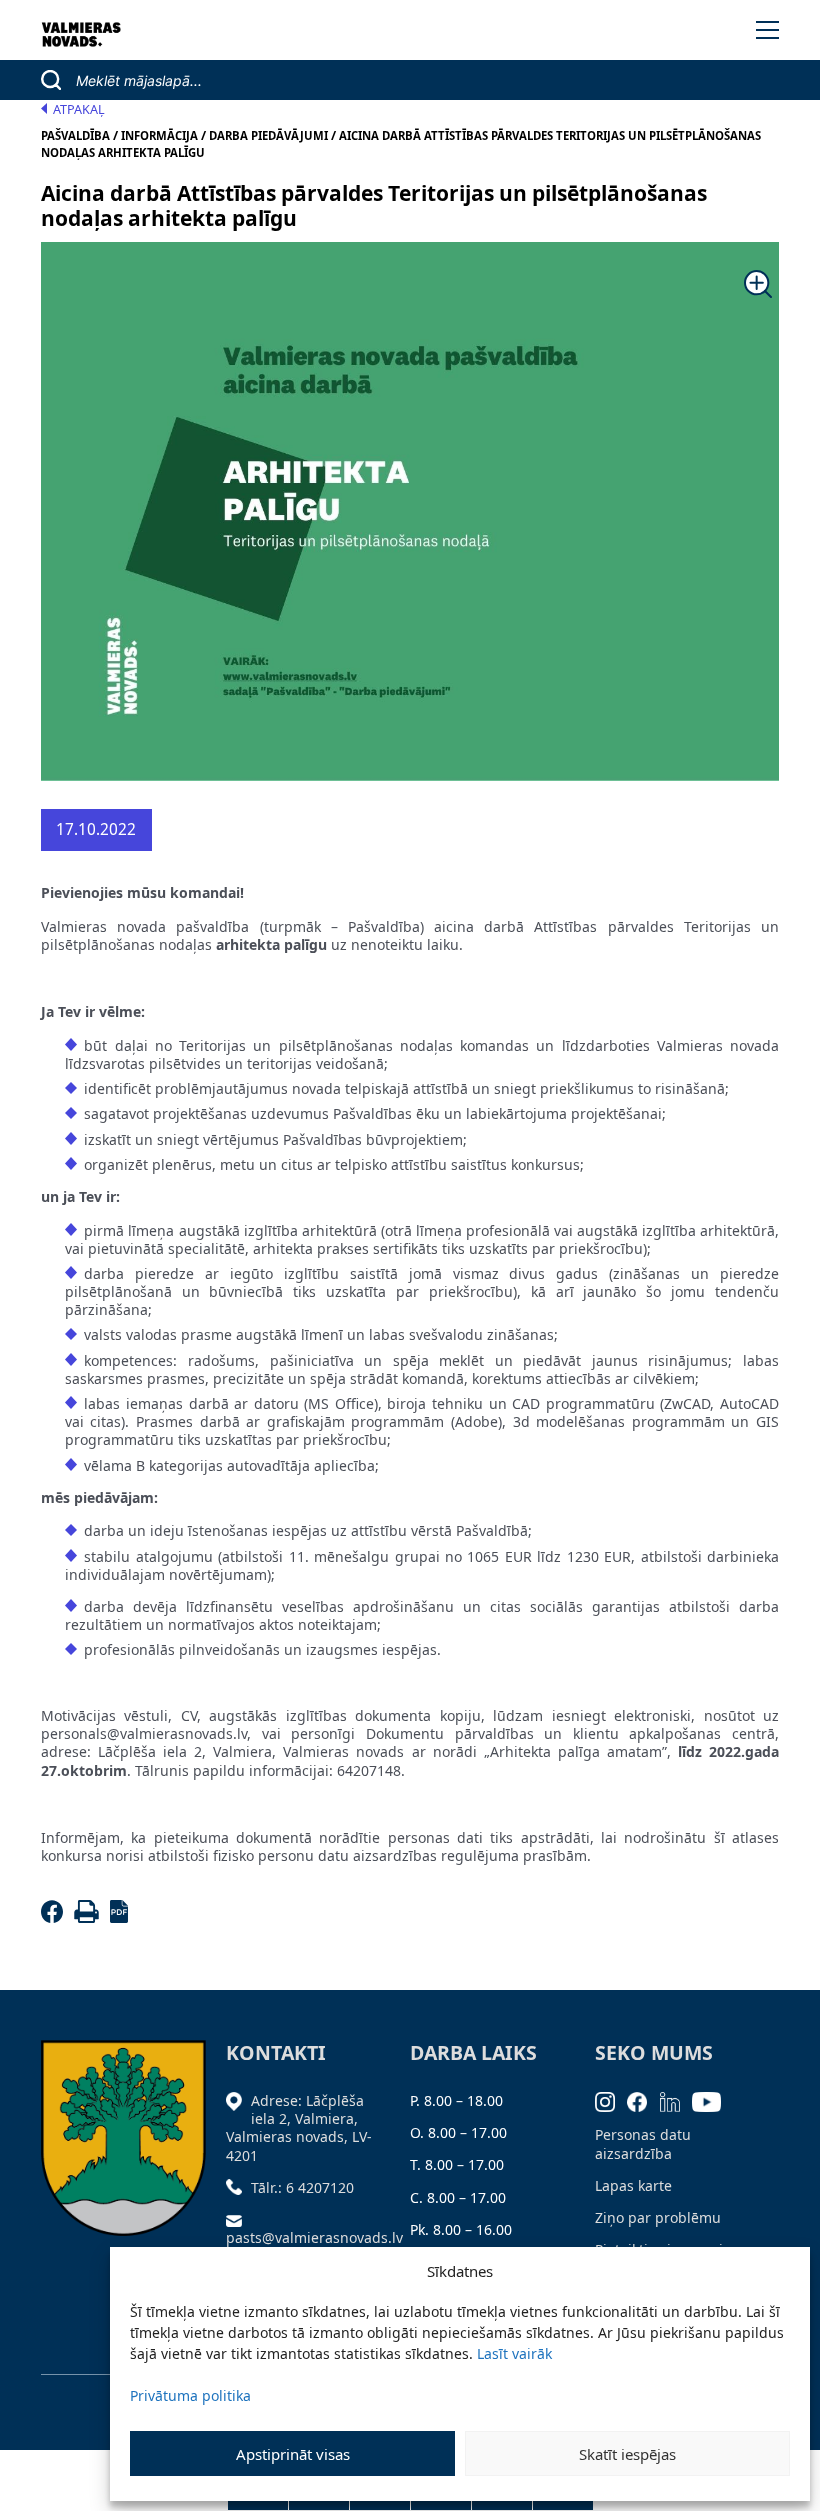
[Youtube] (713, 2100)
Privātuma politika (190, 2395)
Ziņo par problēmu (658, 2217)
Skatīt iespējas (627, 2454)
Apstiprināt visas (293, 2454)
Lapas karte (633, 2185)
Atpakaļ (79, 109)
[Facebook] (55, 1917)
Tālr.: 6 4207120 (302, 2187)
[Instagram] (611, 2100)
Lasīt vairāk (514, 2353)
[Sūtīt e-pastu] (239, 2219)
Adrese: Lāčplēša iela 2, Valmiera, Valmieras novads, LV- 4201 (299, 2128)
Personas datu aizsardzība (643, 2143)
